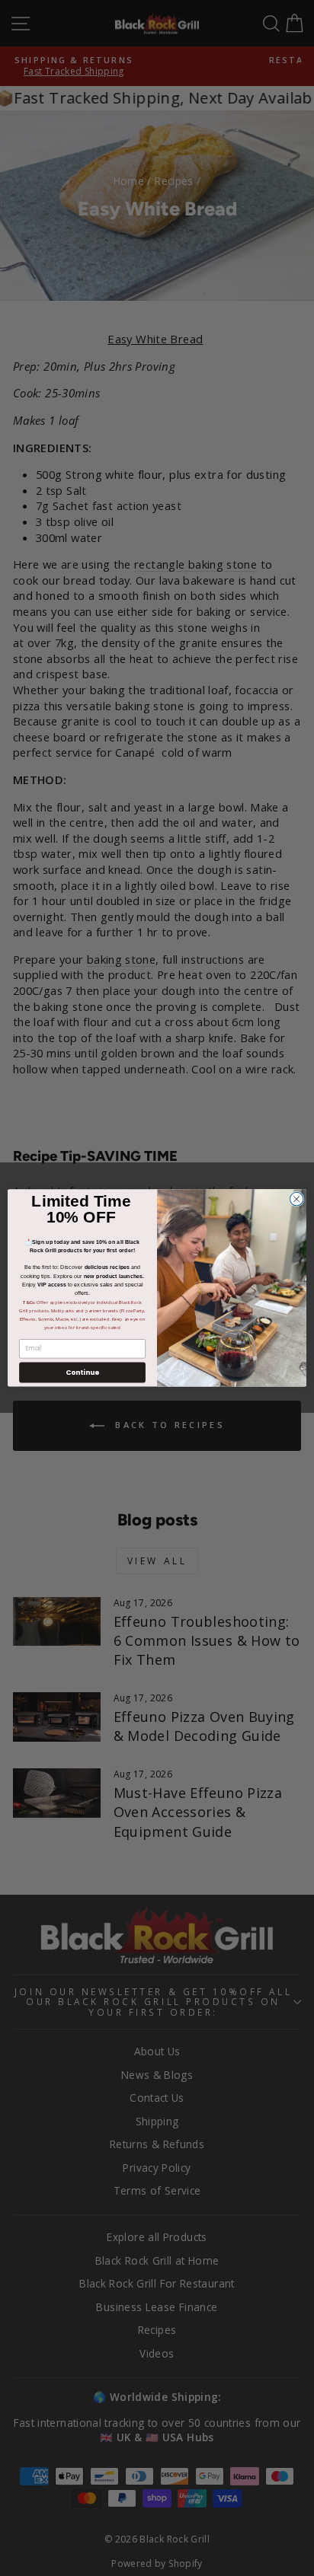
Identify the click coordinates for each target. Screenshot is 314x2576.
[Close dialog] (296, 1199)
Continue (82, 1372)
